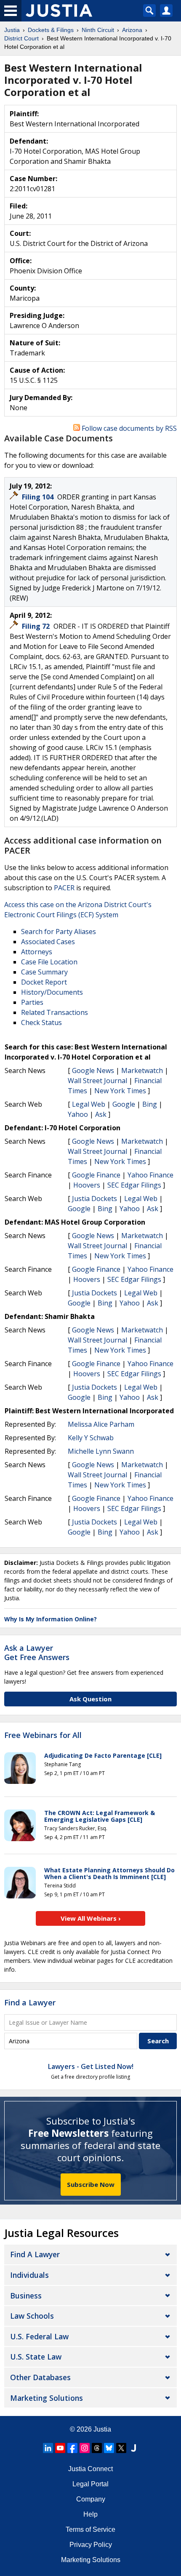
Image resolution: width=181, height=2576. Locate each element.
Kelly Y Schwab (91, 1438)
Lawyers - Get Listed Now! (91, 2066)
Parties (32, 1002)
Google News (93, 1070)
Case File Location (49, 962)
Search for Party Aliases (59, 932)
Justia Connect (90, 2469)
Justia (102, 2429)
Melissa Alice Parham (101, 1424)
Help (90, 2514)
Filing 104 (39, 497)
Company (91, 2499)
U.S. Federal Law (39, 2336)
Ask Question (90, 1699)
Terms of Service (90, 2529)
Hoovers (87, 1185)
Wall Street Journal (97, 1081)
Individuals (29, 2275)
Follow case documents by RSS (128, 428)
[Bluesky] (109, 2448)
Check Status (41, 1022)
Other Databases (40, 2377)
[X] (121, 2448)
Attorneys (37, 952)
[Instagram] (85, 2448)
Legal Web (89, 1104)
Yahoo (78, 1114)
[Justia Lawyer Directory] (133, 2448)
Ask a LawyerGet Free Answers (37, 1652)
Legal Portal (90, 2484)
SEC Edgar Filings (134, 1185)
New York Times (120, 1091)
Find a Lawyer (30, 2002)
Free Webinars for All (43, 1735)
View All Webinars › (91, 1918)
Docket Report (44, 982)
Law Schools (32, 2316)
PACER (64, 888)
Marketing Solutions (47, 2398)
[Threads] (97, 2448)
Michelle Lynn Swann (101, 1451)
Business (26, 2296)
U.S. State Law (36, 2357)
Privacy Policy (91, 2545)
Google (124, 1104)
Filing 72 (37, 626)
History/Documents (52, 992)
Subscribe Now (91, 2184)
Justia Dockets (94, 1199)
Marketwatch (142, 1070)
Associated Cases (48, 942)
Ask (101, 1114)
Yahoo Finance (150, 1175)
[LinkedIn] (48, 2448)
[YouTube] (60, 2448)
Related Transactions (55, 1012)
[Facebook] (72, 2448)
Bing (150, 1104)
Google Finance (96, 1175)
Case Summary (44, 972)
